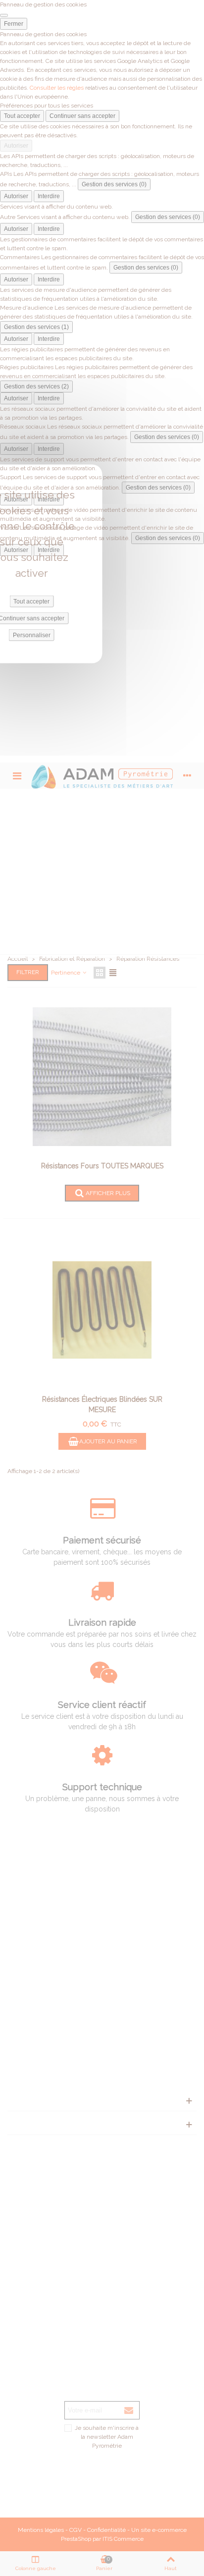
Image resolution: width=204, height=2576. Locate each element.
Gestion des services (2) (36, 386)
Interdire (49, 196)
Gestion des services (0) (114, 184)
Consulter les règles (57, 88)
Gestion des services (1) (36, 327)
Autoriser (16, 146)
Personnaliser (32, 635)
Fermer (14, 24)
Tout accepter (22, 116)
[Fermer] (4, 15)
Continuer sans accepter (82, 116)
